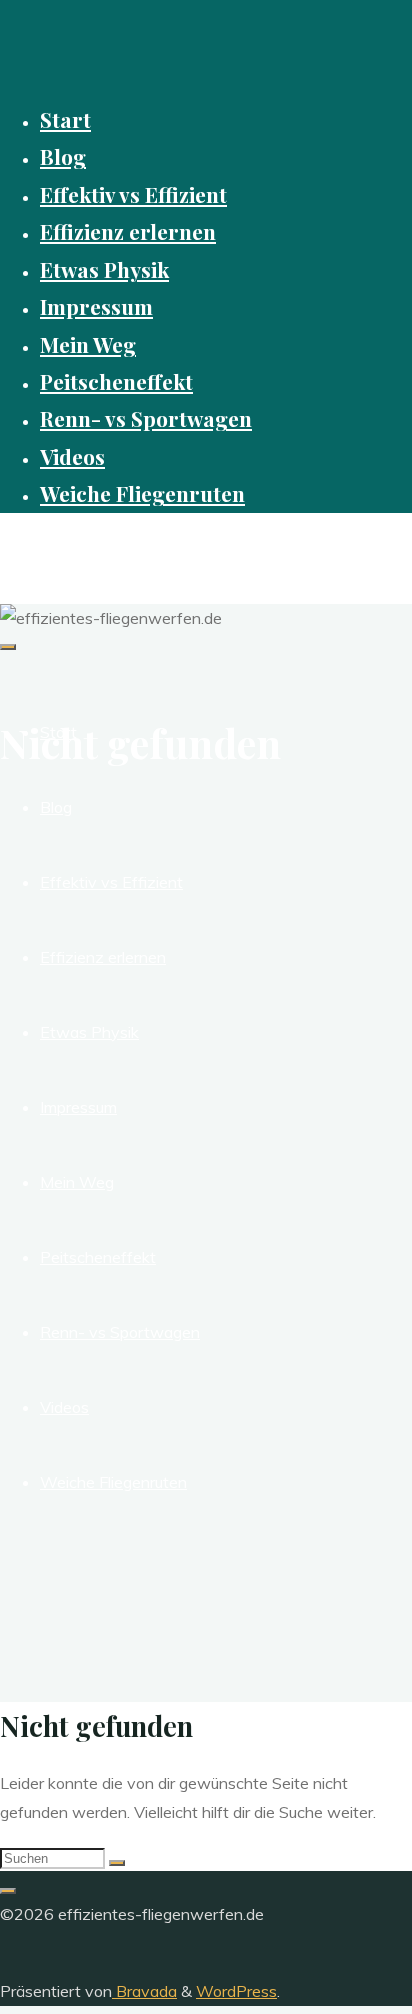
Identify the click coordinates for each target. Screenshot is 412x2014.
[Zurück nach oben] (8, 1891)
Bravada (144, 1991)
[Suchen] (117, 1863)
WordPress (236, 1991)
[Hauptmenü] (8, 647)
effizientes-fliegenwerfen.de (139, 547)
